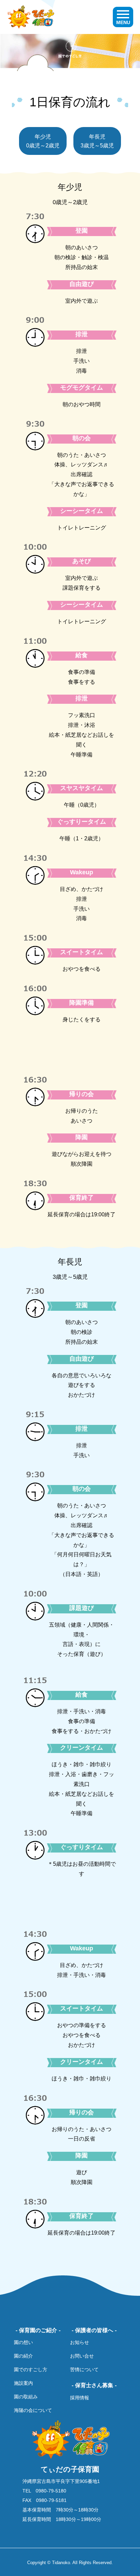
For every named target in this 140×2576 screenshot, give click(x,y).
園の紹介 (23, 2356)
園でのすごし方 (31, 2369)
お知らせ (80, 2342)
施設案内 (23, 2383)
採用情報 (80, 2398)
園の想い (23, 2342)
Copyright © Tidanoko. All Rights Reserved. (70, 2563)
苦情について (84, 2369)
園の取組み (26, 2397)
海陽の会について (33, 2410)
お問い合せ (82, 2356)
